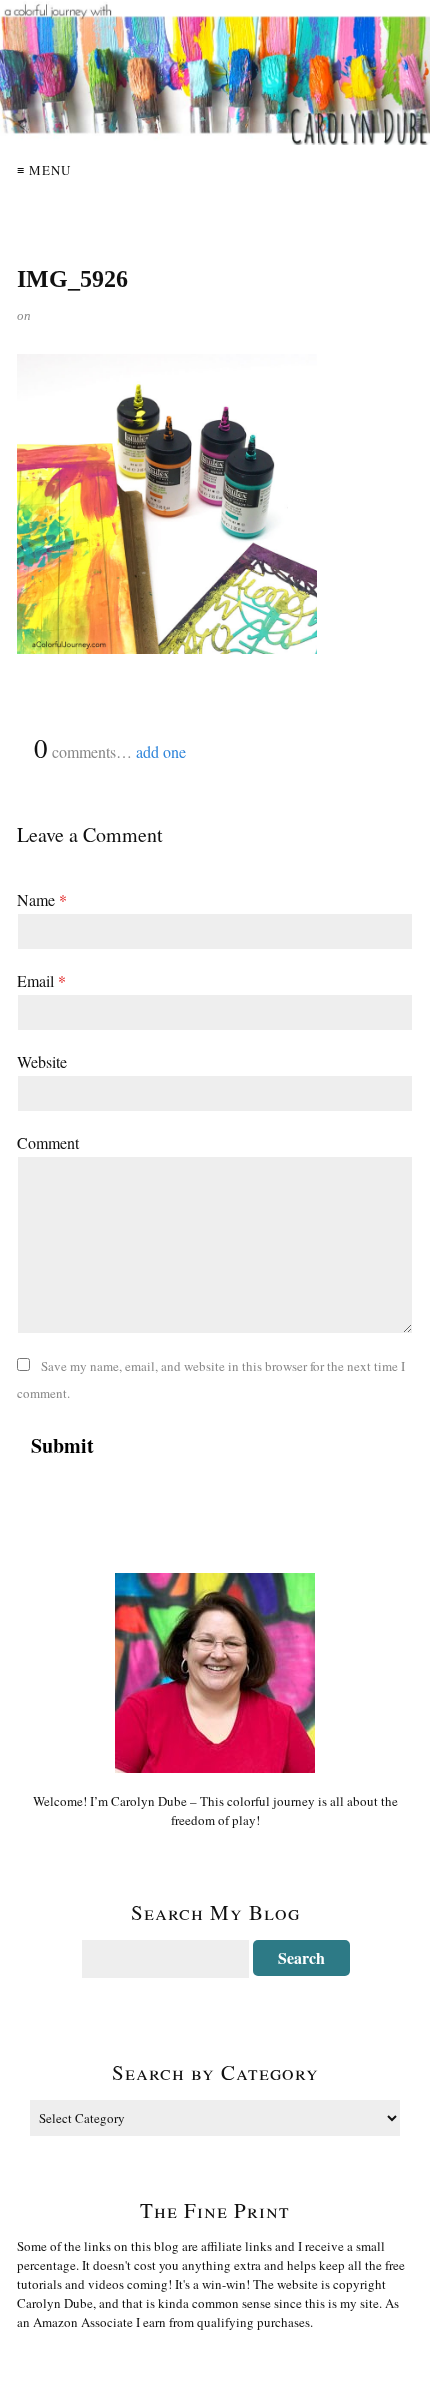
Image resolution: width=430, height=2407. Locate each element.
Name (42, 899)
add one (161, 751)
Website (42, 1061)
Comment (48, 1142)
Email (41, 980)
